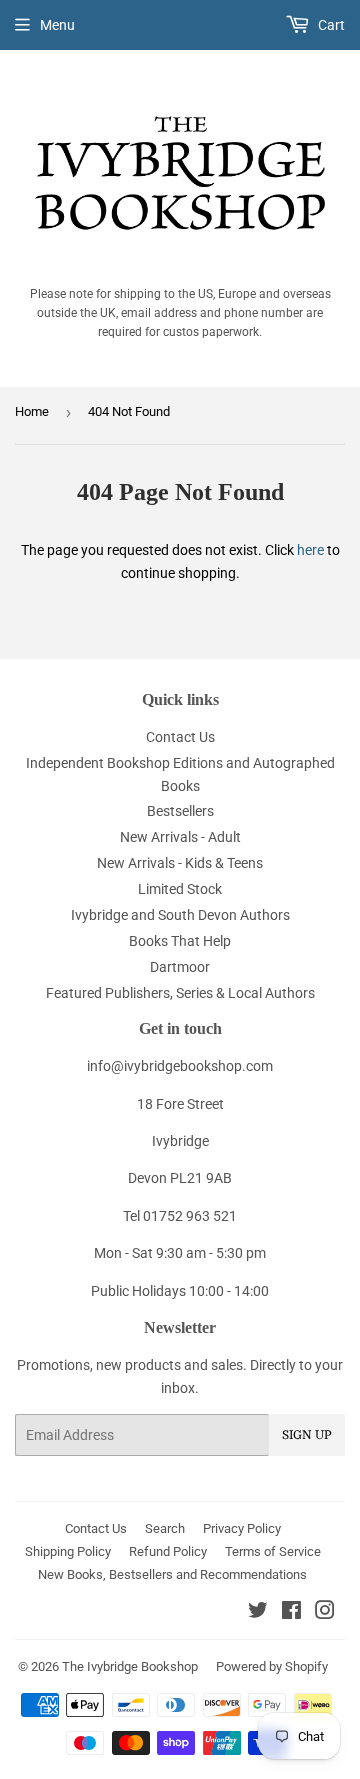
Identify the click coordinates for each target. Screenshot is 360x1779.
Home (32, 411)
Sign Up (307, 1435)
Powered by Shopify (272, 1666)
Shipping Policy (68, 1551)
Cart (330, 25)
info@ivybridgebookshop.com (180, 1066)
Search (165, 1528)
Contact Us (180, 737)
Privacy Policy (242, 1528)
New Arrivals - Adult (180, 837)
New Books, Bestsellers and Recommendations (172, 1574)
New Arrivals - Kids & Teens (180, 863)
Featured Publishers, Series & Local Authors (180, 993)
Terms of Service (273, 1551)
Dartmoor (180, 967)
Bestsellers (180, 811)
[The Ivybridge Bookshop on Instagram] (325, 1613)
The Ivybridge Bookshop (130, 1666)
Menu (57, 25)
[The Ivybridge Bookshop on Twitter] (258, 1613)
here (310, 550)
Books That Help (180, 941)
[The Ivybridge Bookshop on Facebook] (291, 1613)
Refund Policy (168, 1551)
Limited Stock (180, 889)
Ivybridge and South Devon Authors (180, 915)
